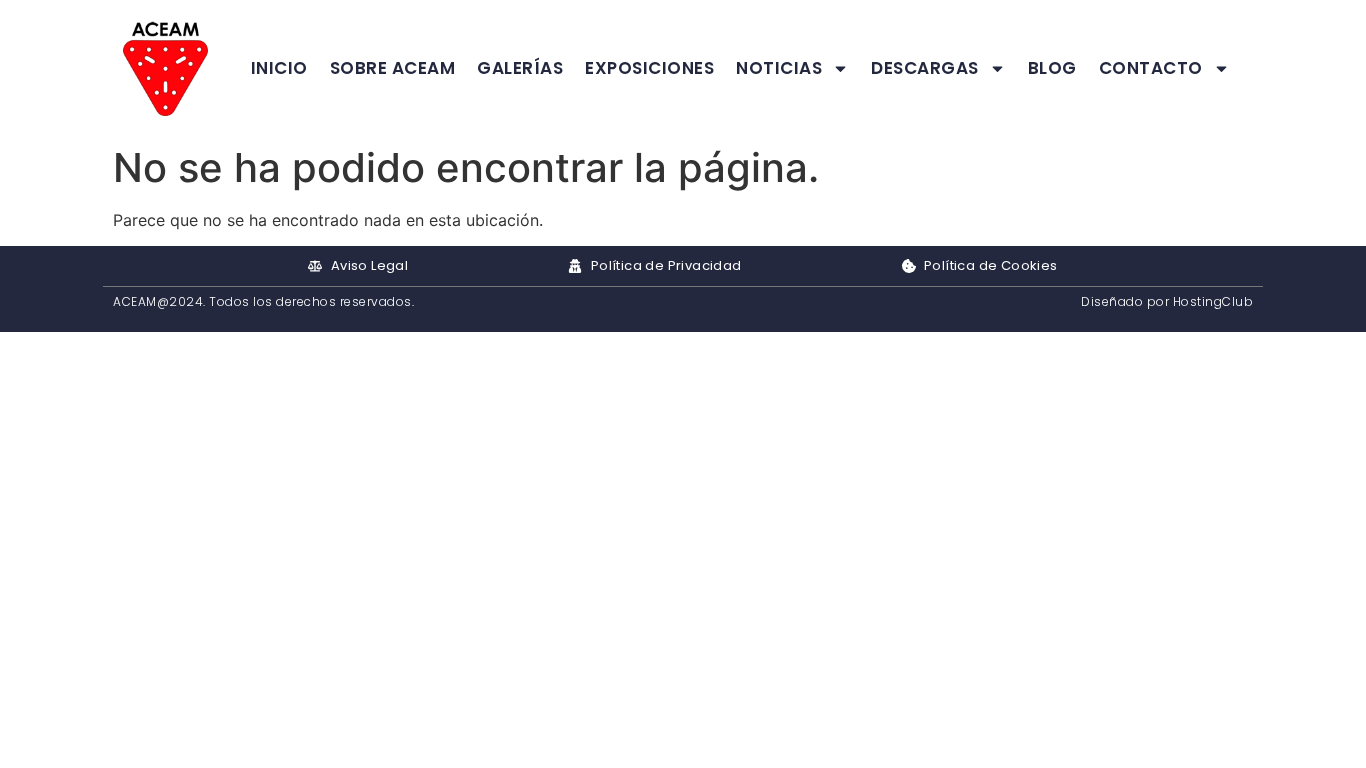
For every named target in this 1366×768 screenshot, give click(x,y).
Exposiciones (649, 68)
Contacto (1151, 68)
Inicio (279, 68)
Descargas (925, 68)
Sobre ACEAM (393, 68)
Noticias (779, 68)
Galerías (520, 68)
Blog (1052, 68)
